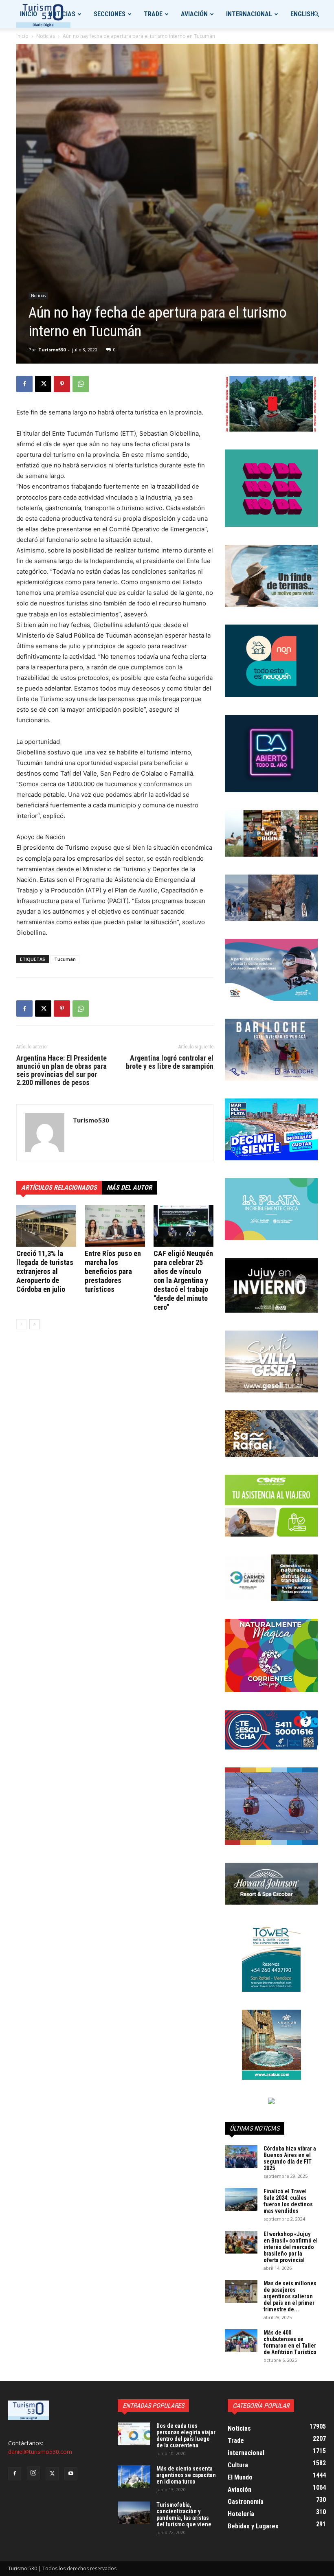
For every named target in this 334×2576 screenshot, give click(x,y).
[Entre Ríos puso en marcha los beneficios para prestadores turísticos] (115, 1226)
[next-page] (34, 1324)
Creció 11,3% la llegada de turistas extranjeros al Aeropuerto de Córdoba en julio (45, 1271)
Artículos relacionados (59, 1187)
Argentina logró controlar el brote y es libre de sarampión (170, 1062)
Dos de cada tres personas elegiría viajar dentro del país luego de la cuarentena (186, 2436)
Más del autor (129, 1187)
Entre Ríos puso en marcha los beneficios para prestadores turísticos (113, 1271)
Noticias (62, 14)
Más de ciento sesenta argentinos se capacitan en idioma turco (186, 2475)
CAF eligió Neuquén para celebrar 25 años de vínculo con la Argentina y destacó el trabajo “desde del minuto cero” (183, 1280)
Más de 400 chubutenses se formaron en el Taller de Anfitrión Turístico (290, 2342)
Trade (153, 14)
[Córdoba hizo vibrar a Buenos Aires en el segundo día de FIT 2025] (241, 2157)
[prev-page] (21, 1324)
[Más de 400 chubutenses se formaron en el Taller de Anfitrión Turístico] (241, 2341)
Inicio (29, 14)
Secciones (110, 14)
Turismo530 (52, 350)
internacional (249, 14)
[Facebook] (24, 384)
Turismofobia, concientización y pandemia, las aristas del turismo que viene (184, 2515)
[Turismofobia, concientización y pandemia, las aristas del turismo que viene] (134, 2513)
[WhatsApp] (81, 384)
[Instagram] (33, 2473)
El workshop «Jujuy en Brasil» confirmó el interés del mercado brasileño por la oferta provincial (291, 2247)
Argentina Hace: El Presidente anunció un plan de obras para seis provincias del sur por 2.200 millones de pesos (62, 1070)
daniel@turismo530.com (40, 2452)
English (302, 14)
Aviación (194, 14)
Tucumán (65, 959)
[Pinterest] (62, 384)
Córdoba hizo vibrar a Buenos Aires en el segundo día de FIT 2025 (290, 2158)
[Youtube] (71, 2474)
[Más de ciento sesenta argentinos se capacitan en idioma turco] (134, 2477)
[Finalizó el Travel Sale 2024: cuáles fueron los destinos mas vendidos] (241, 2199)
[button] (316, 14)
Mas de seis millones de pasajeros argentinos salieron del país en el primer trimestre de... (290, 2296)
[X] (43, 384)
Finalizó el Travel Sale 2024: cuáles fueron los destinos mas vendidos (288, 2201)
